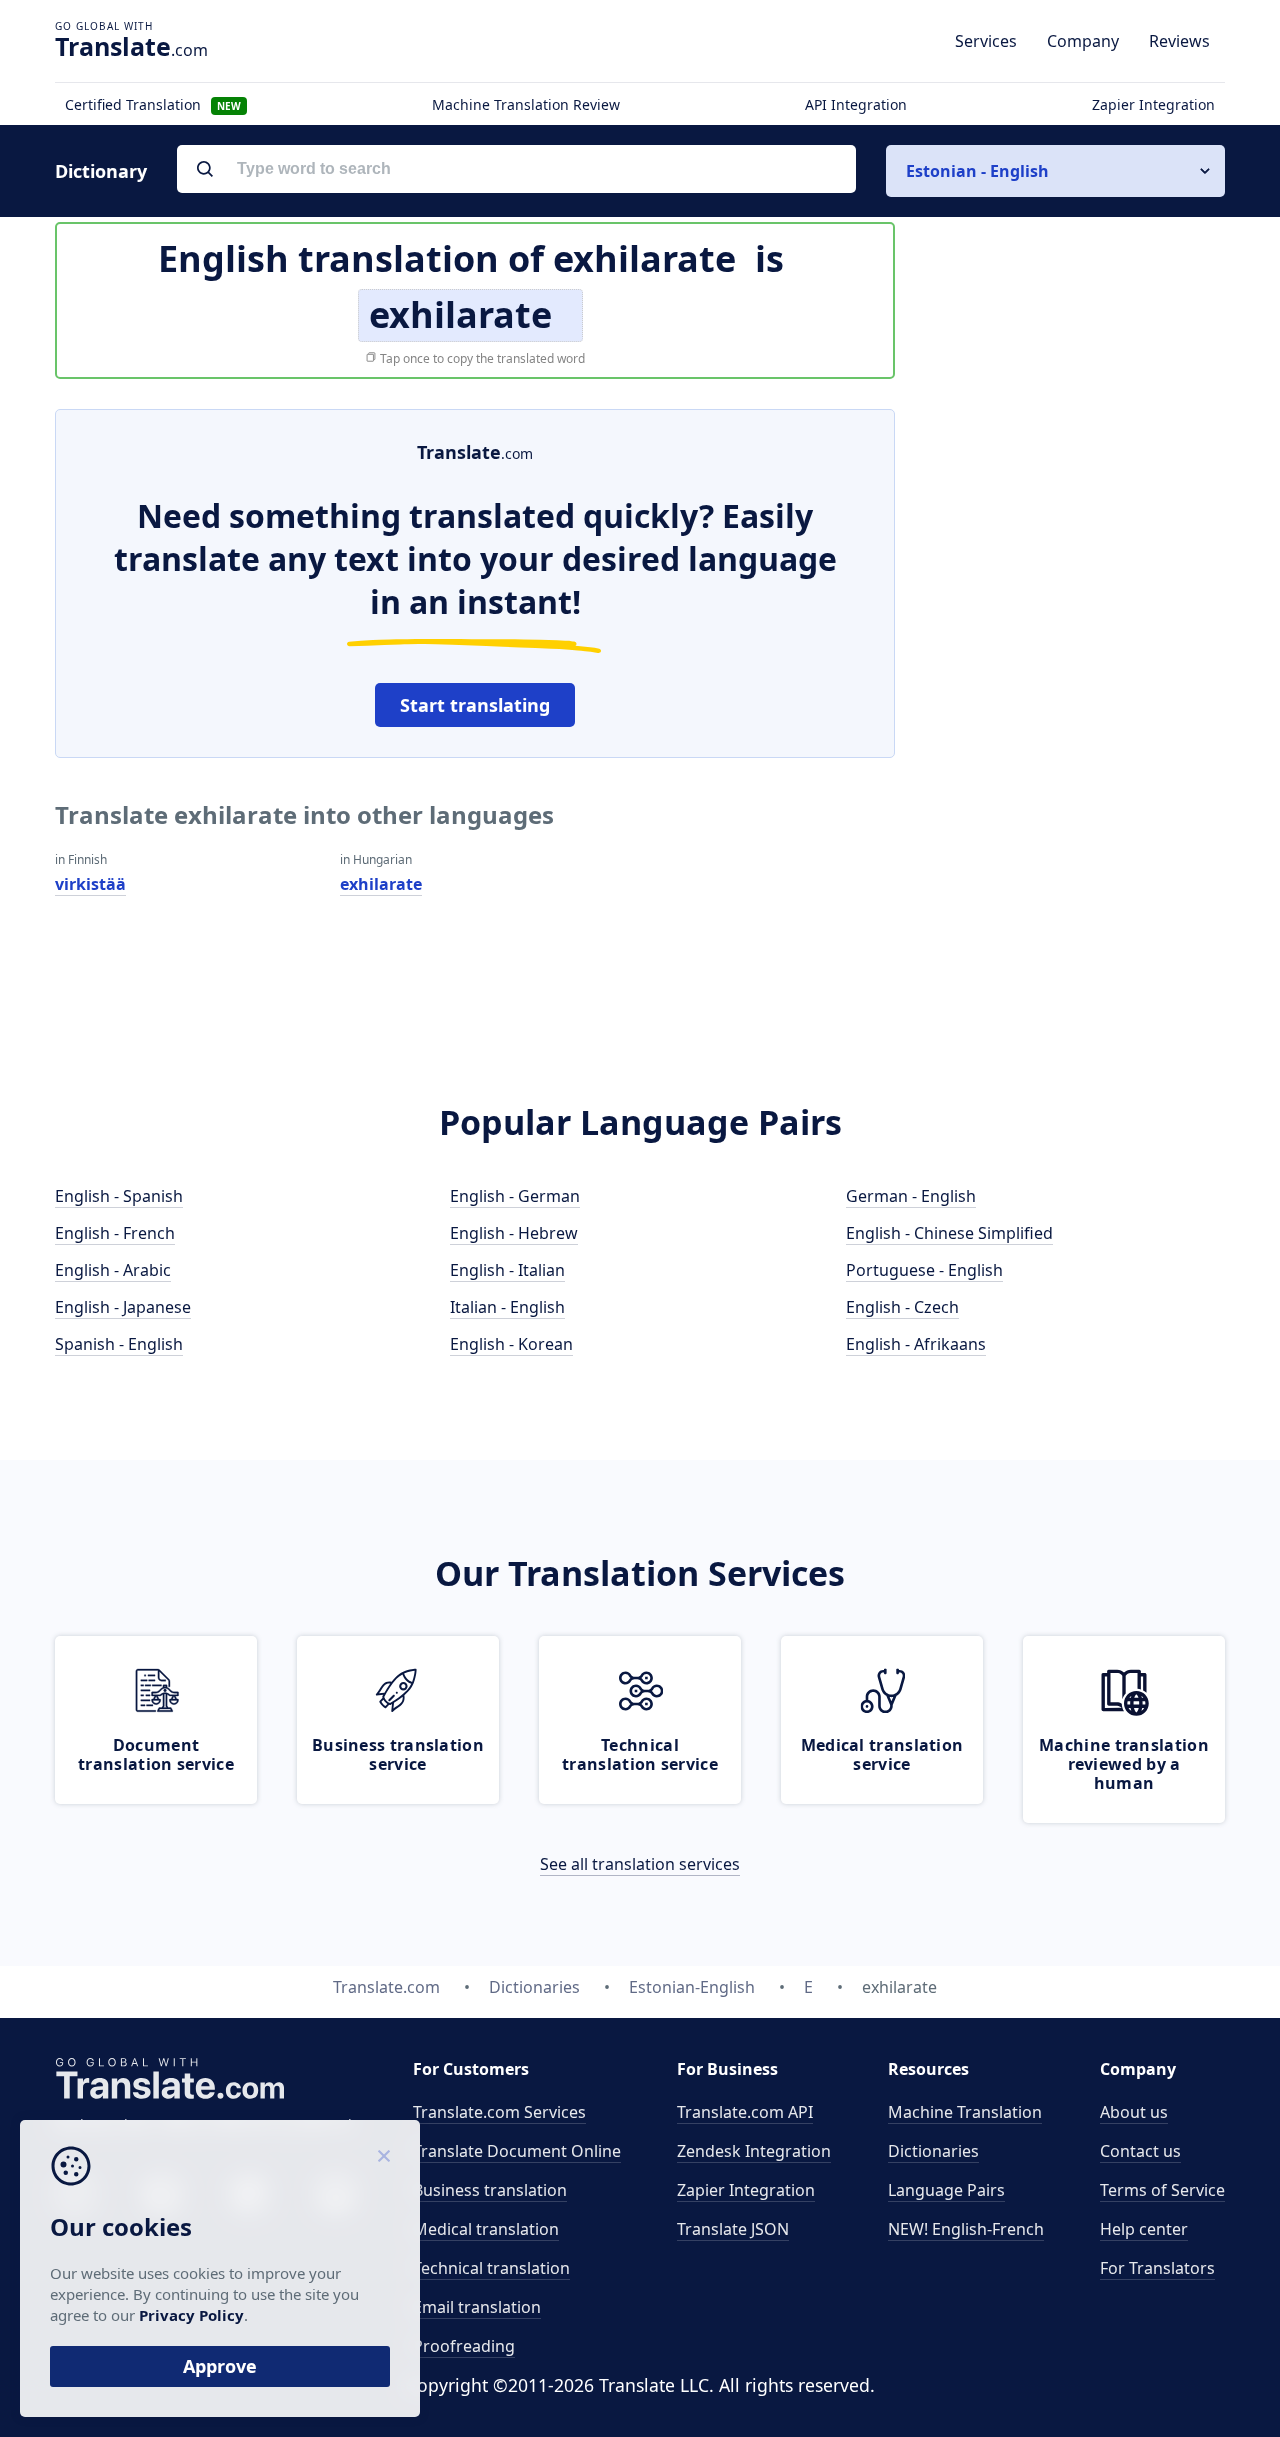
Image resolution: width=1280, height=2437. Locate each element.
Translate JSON (733, 2229)
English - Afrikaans (916, 1344)
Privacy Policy (191, 2315)
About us (1134, 2112)
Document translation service (156, 1754)
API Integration (856, 104)
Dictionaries (933, 2151)
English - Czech (902, 1307)
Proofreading (464, 2346)
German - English (911, 1196)
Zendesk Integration (754, 2151)
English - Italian (507, 1270)
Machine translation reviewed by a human (1124, 1764)
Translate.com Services (499, 2112)
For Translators (1157, 2268)
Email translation (477, 2307)
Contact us (1140, 2151)
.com (131, 46)
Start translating (475, 705)
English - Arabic (113, 1270)
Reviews (1179, 41)
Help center (1144, 2229)
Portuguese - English (924, 1270)
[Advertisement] (1075, 709)
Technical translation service (640, 1754)
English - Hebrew (514, 1233)
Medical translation (486, 2229)
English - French (115, 1233)
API (745, 2112)
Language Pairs (946, 2190)
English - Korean (511, 1344)
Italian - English (507, 1307)
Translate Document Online (517, 2151)
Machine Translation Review (526, 104)
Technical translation (491, 2268)
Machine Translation (965, 2112)
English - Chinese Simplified (949, 1233)
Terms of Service (1162, 2190)
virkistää (90, 884)
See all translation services (640, 1864)
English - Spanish (119, 1196)
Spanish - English (119, 1344)
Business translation (490, 2190)
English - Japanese (123, 1307)
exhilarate (381, 884)
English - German (515, 1196)
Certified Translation (153, 104)
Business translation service (398, 1754)
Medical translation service (882, 1754)
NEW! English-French (966, 2229)
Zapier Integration (1153, 104)
